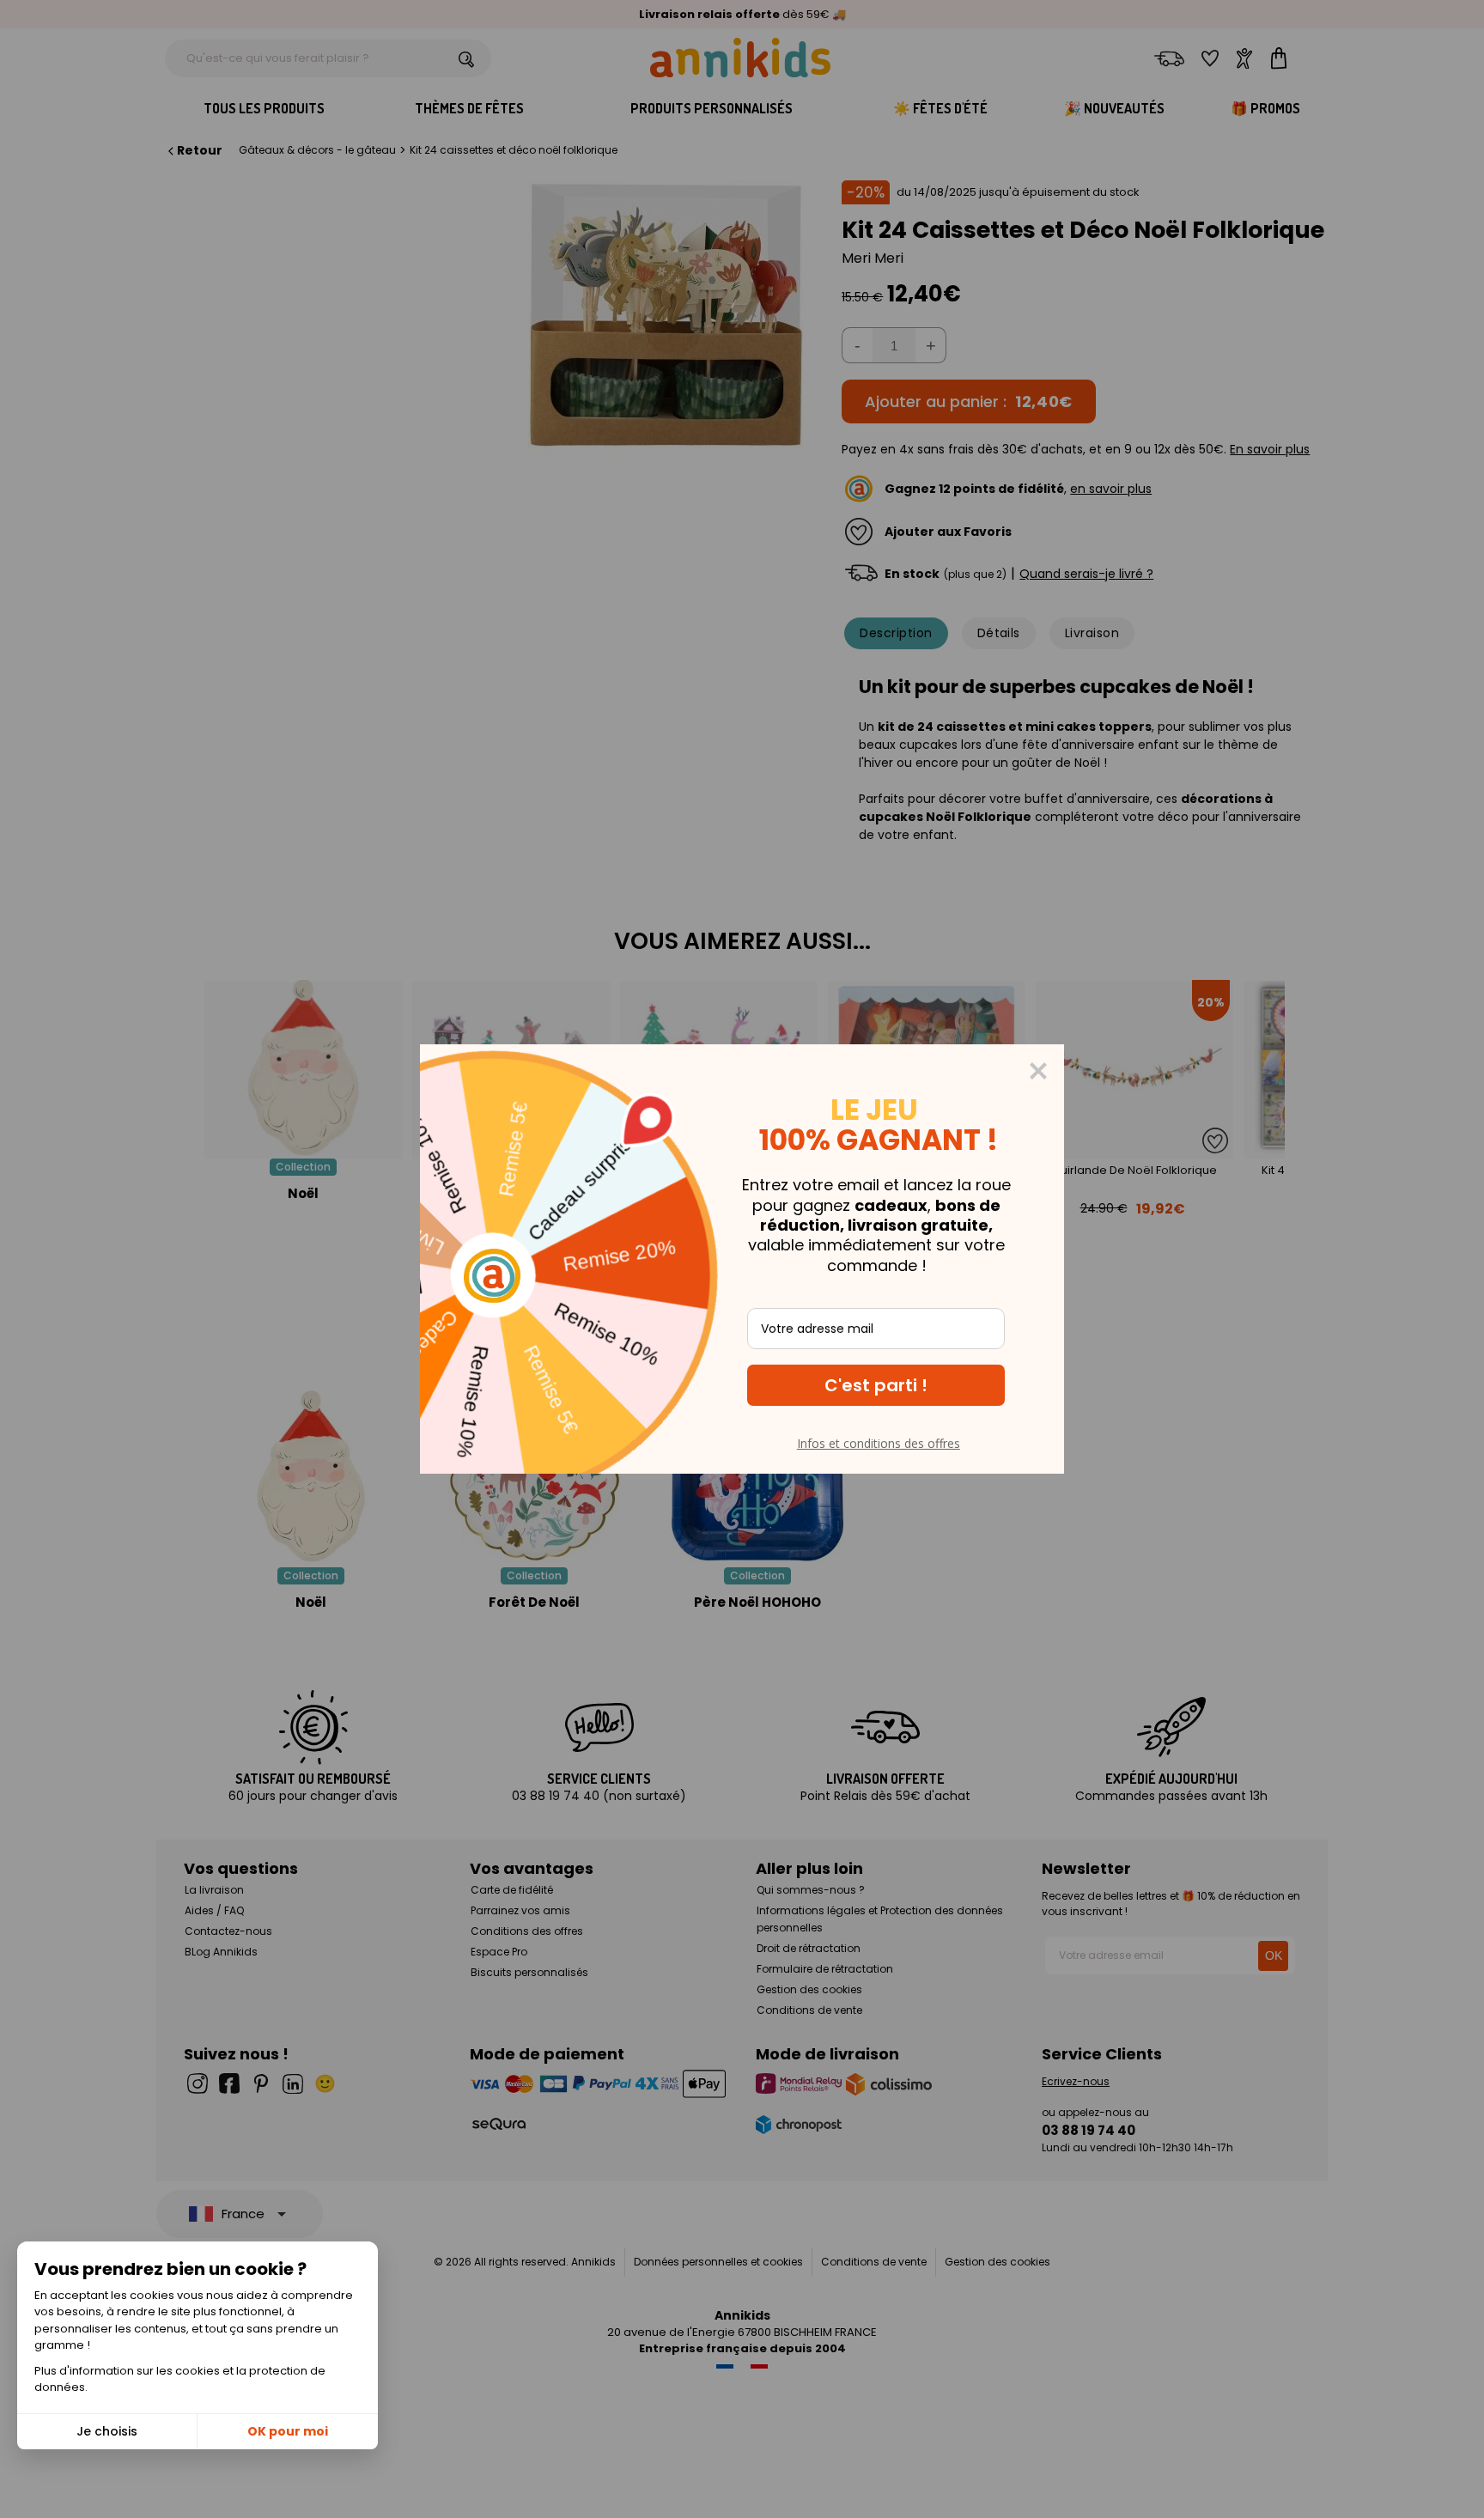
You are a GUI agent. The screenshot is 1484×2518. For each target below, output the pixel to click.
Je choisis (107, 2431)
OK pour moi (288, 2431)
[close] (1038, 1071)
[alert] (742, 1259)
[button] (876, 1385)
